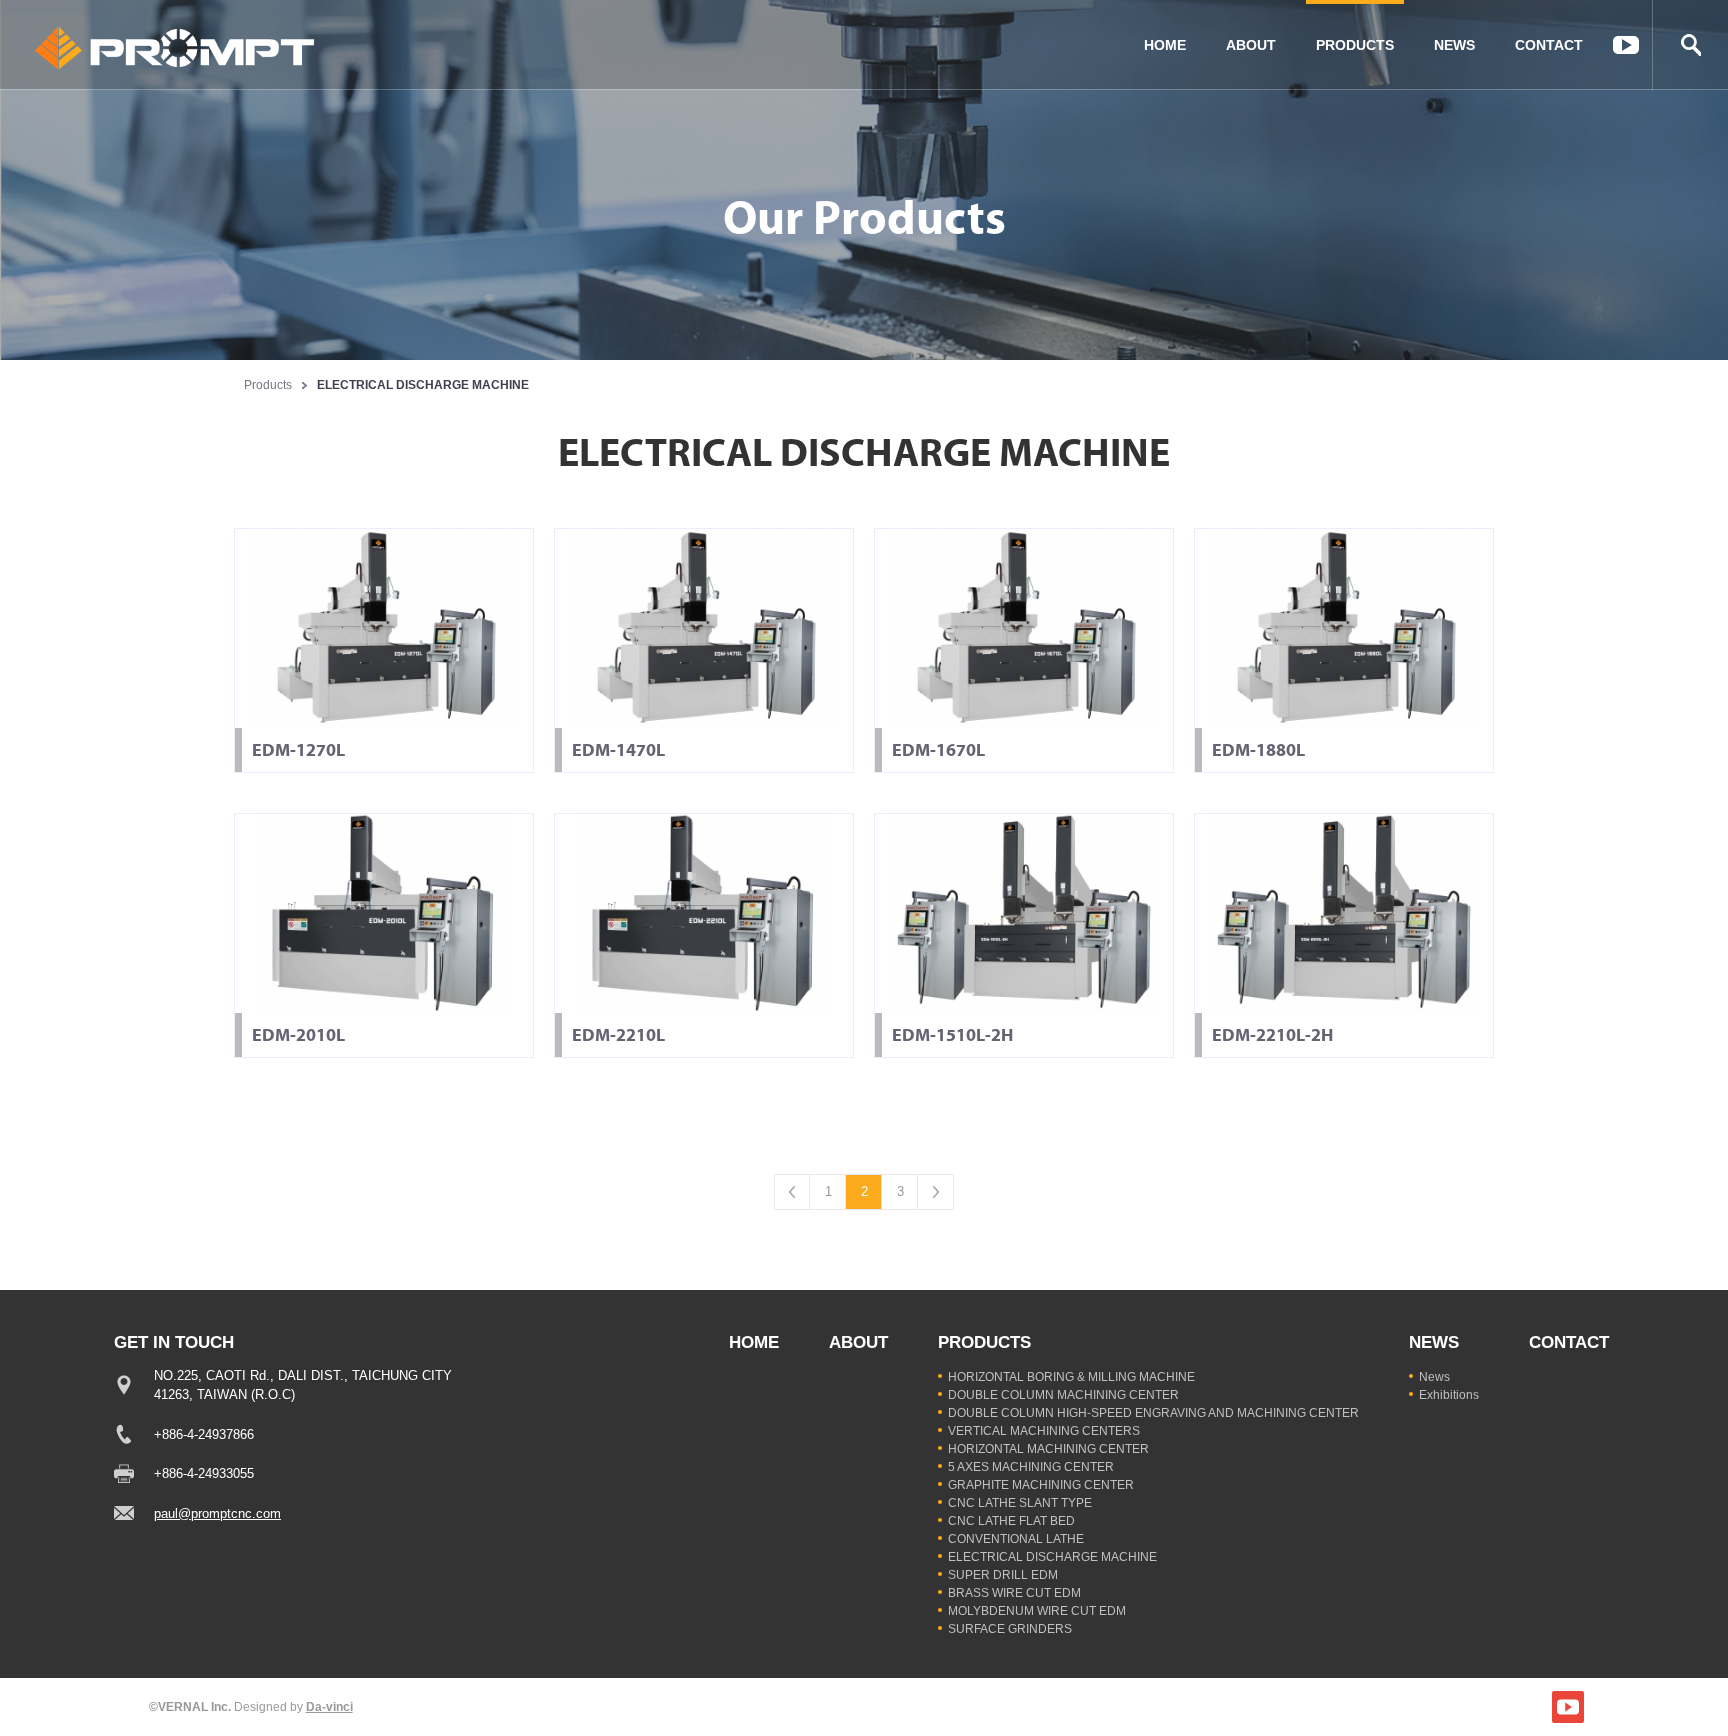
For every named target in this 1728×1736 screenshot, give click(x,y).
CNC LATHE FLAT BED (1011, 1521)
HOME (1165, 45)
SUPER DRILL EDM (1003, 1575)
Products (268, 385)
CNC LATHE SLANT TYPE (1020, 1503)
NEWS (1454, 45)
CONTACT (1549, 45)
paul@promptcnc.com (217, 1513)
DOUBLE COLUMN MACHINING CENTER (1063, 1395)
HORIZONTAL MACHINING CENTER (1048, 1449)
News (1434, 1377)
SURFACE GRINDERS (1010, 1629)
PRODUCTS (1355, 45)
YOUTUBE (1626, 45)
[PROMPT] (175, 48)
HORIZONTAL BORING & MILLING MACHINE (1071, 1377)
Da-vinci (329, 1707)
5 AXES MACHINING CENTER (1031, 1467)
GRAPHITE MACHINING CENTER (1041, 1485)
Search (1690, 45)
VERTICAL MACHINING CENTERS (1044, 1431)
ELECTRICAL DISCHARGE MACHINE (1052, 1557)
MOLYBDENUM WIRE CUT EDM (1037, 1611)
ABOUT (1251, 45)
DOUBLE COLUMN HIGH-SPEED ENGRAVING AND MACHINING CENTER (1153, 1413)
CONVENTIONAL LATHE (1016, 1539)
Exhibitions (1449, 1395)
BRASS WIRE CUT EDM (1014, 1593)
